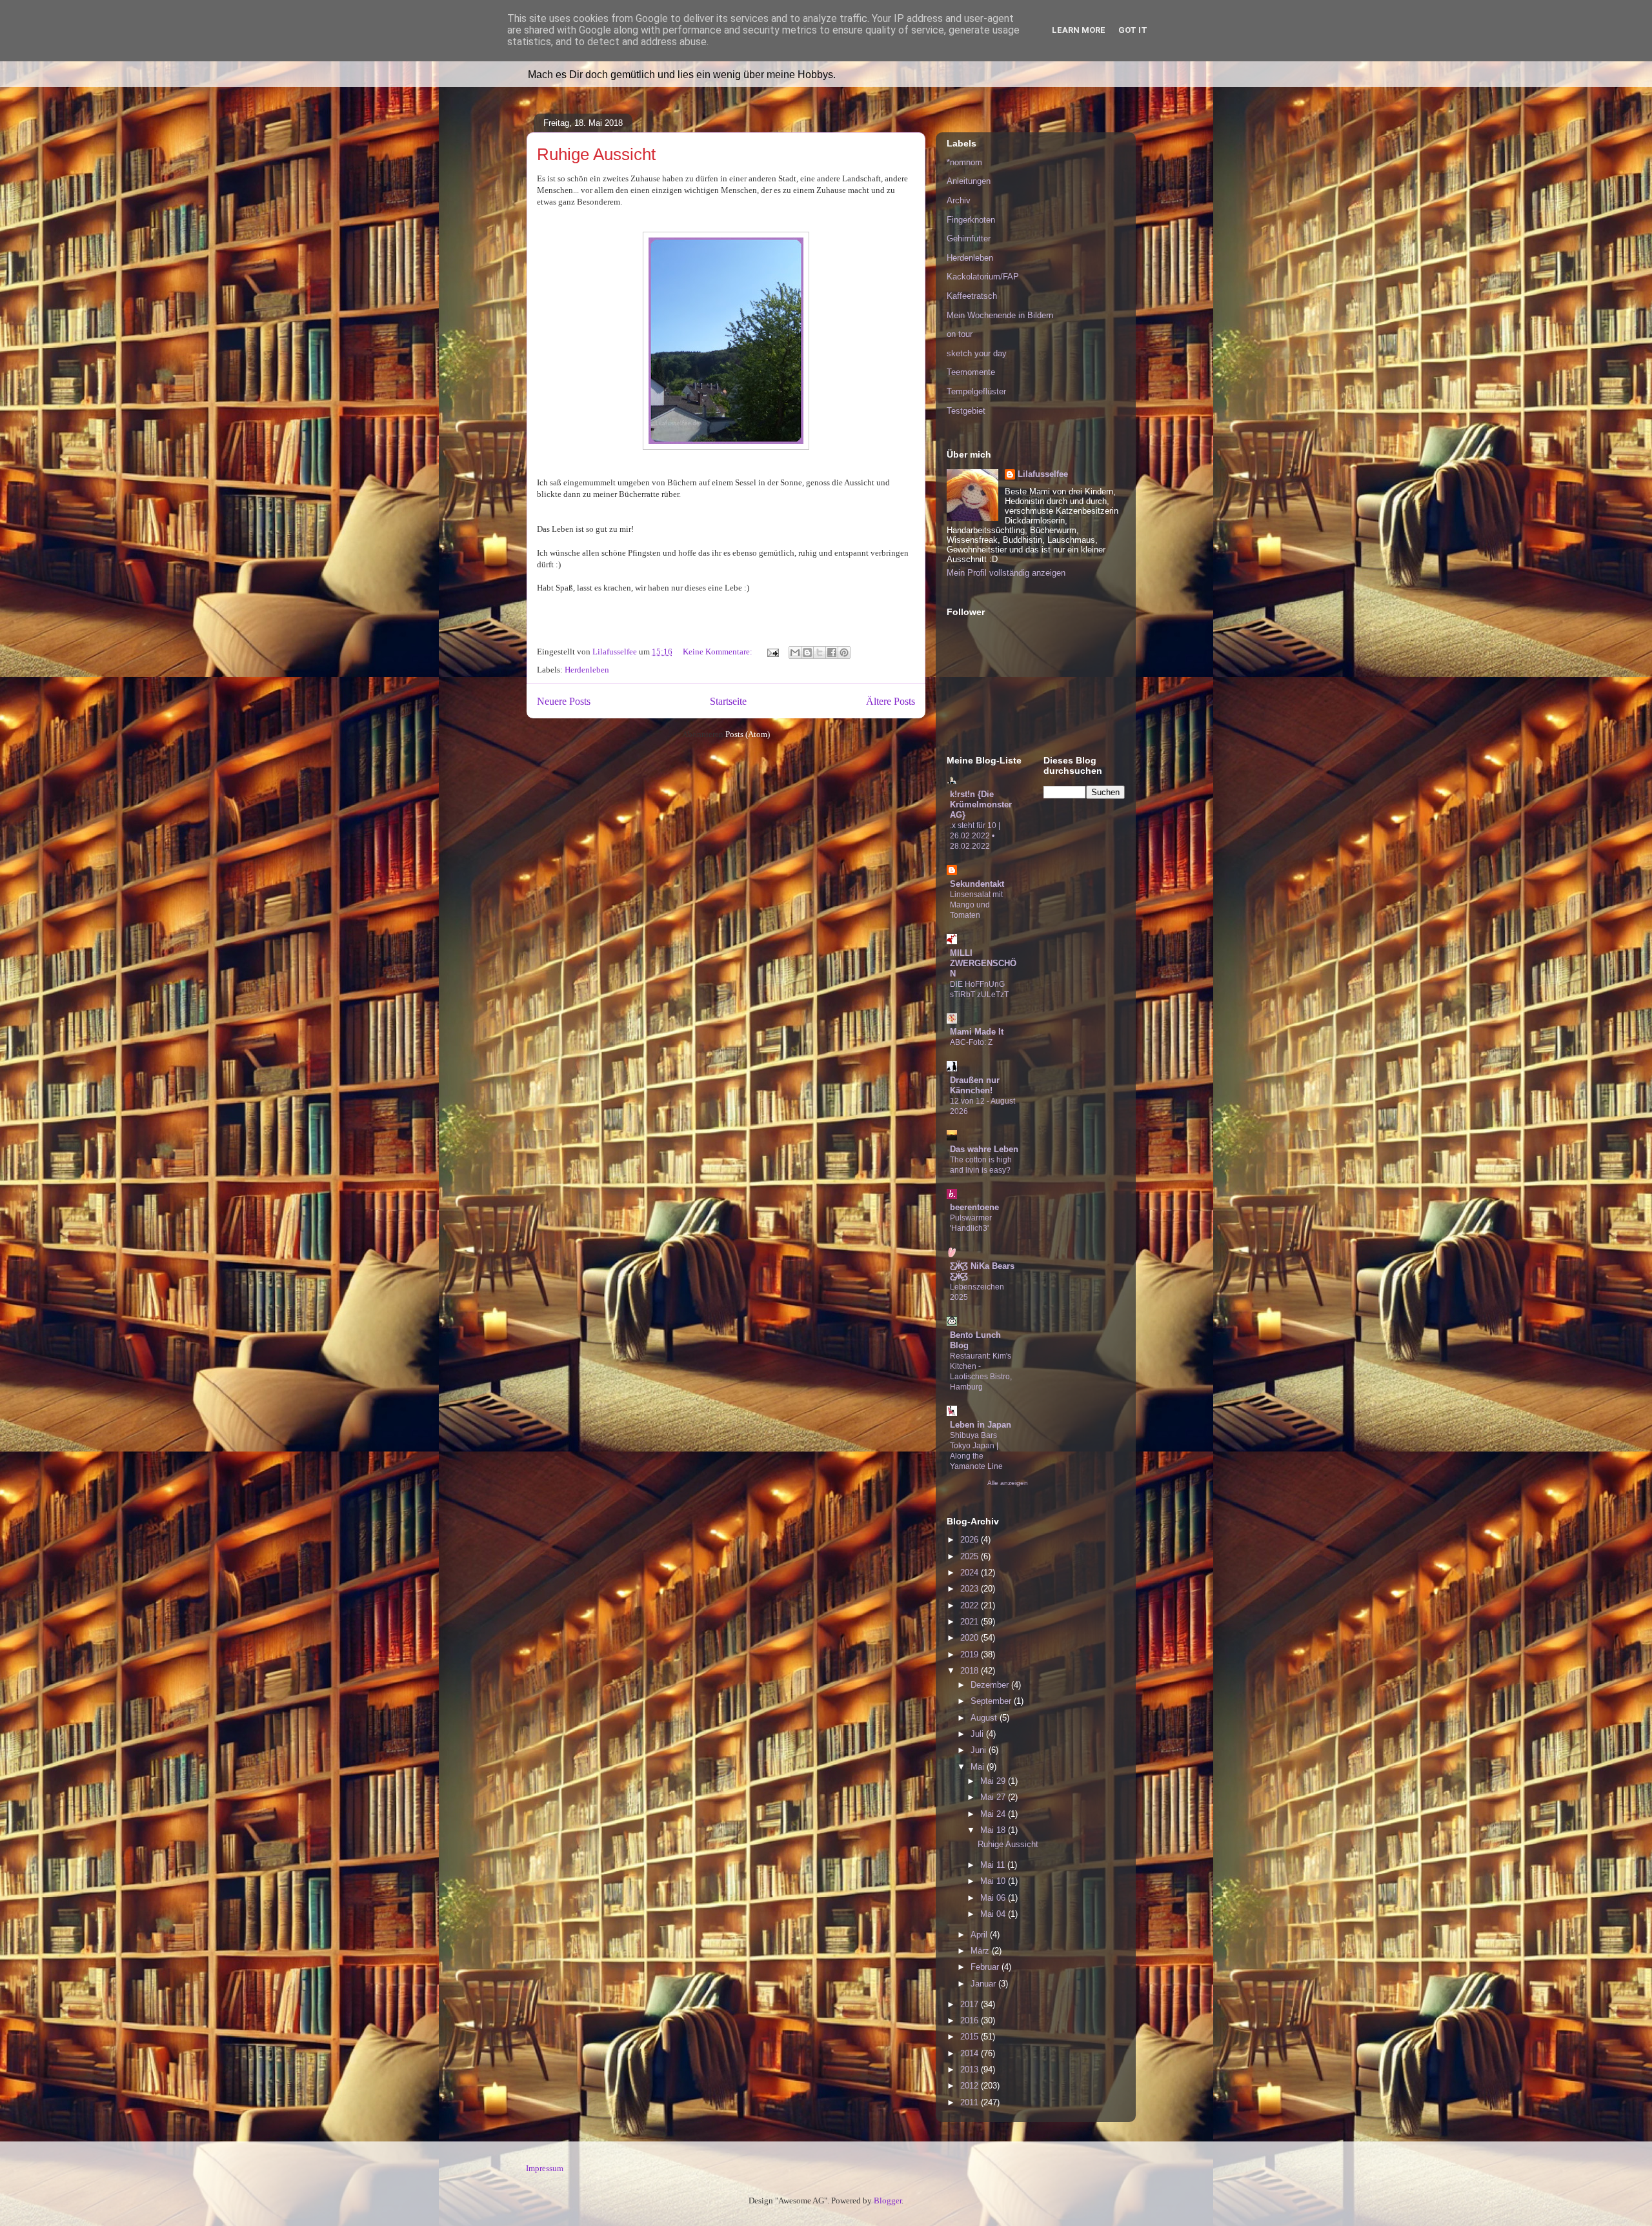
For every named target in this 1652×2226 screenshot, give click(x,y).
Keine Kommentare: (719, 652)
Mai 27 (994, 1797)
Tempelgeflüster (976, 391)
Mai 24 (994, 1814)
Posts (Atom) (748, 734)
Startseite (728, 701)
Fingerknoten (971, 220)
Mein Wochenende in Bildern (1000, 315)
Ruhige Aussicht (596, 154)
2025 (971, 1556)
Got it (1133, 30)
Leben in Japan (981, 1425)
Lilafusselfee (1043, 474)
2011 (971, 2102)
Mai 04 (994, 1914)
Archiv (959, 200)
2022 (971, 1605)
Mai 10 (994, 1881)
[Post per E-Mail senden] (772, 652)
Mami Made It (977, 1032)
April (980, 1935)
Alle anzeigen (1008, 1483)
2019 (971, 1654)
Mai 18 (994, 1830)
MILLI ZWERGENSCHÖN (983, 963)
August (985, 1718)
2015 (971, 2037)
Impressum (545, 2168)
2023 (971, 1589)
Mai (979, 1767)
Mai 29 (994, 1781)
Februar (986, 1967)
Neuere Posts (564, 701)
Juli (978, 1734)
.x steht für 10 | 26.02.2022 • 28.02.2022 (975, 836)
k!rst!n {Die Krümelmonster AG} (981, 804)
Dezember (991, 1685)
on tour (960, 334)
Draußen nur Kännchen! (975, 1085)
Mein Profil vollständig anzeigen (1006, 573)
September (992, 1701)
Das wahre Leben (984, 1149)
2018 (971, 1671)
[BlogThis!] (807, 653)
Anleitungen (969, 181)
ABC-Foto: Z (971, 1042)
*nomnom (964, 162)
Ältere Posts (891, 701)
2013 (971, 2069)
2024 (971, 1573)
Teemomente (971, 372)
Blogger (888, 2201)
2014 (971, 2053)
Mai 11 (994, 1865)
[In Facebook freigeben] (832, 653)
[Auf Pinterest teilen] (844, 653)
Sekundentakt (977, 884)
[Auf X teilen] (820, 653)
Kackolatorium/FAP (983, 277)
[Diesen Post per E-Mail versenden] (795, 653)
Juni (980, 1750)
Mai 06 (994, 1898)
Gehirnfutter (969, 238)
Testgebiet (966, 411)
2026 (971, 1540)
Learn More (1079, 30)
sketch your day (977, 353)
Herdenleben (587, 670)
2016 (971, 2020)
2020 (971, 1638)
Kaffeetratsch (972, 296)
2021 (971, 1622)
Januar (984, 1984)
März (981, 1951)
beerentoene (974, 1207)
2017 (971, 2004)
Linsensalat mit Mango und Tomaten (976, 905)
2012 (971, 2086)
